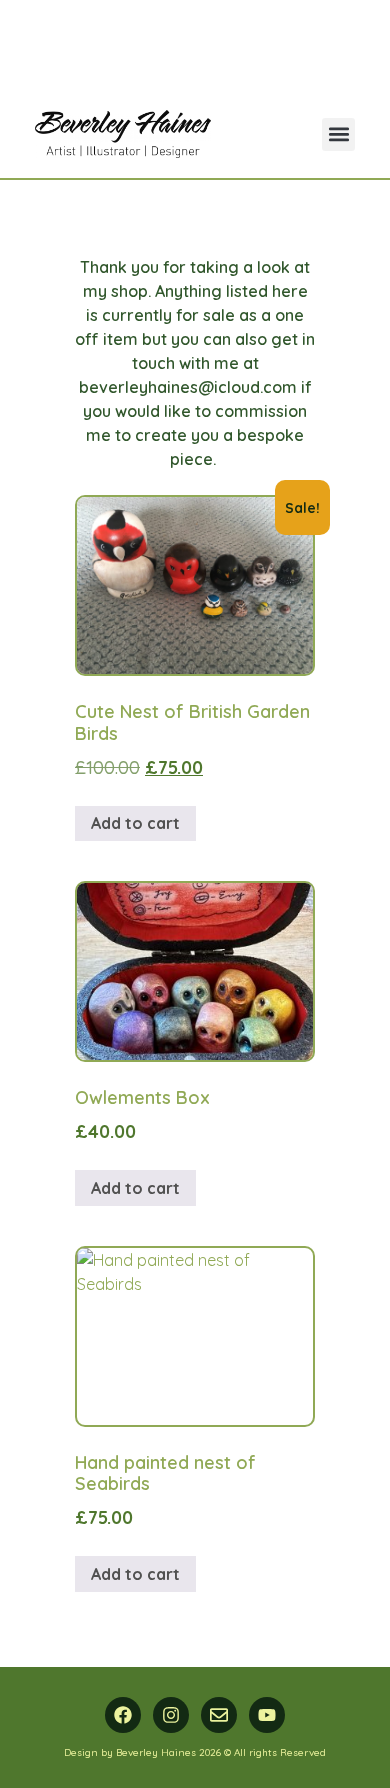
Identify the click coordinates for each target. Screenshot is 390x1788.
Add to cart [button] (135, 823)
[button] (338, 134)
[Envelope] (219, 1715)
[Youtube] (267, 1715)
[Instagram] (171, 1715)
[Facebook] (123, 1715)
